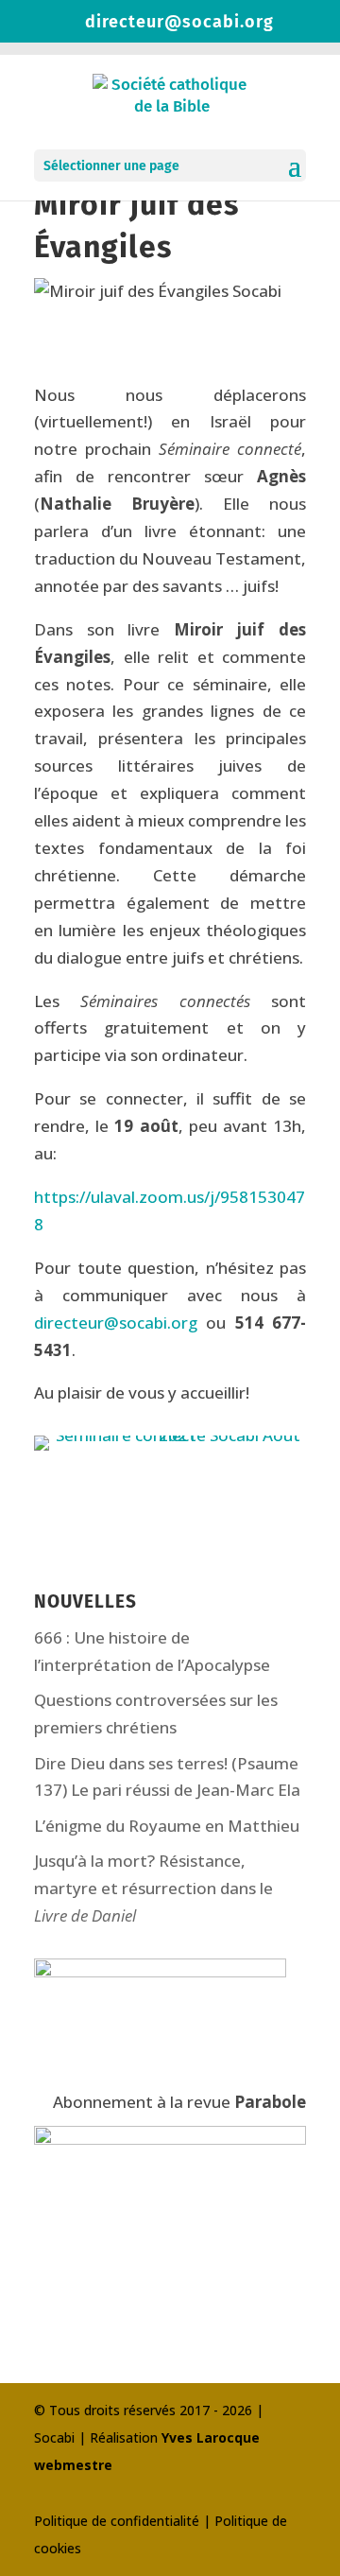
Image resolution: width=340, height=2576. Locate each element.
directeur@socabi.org (116, 1323)
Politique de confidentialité (117, 2521)
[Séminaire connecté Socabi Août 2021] (170, 1450)
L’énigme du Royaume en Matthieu (167, 1826)
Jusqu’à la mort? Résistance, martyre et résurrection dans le (153, 1888)
